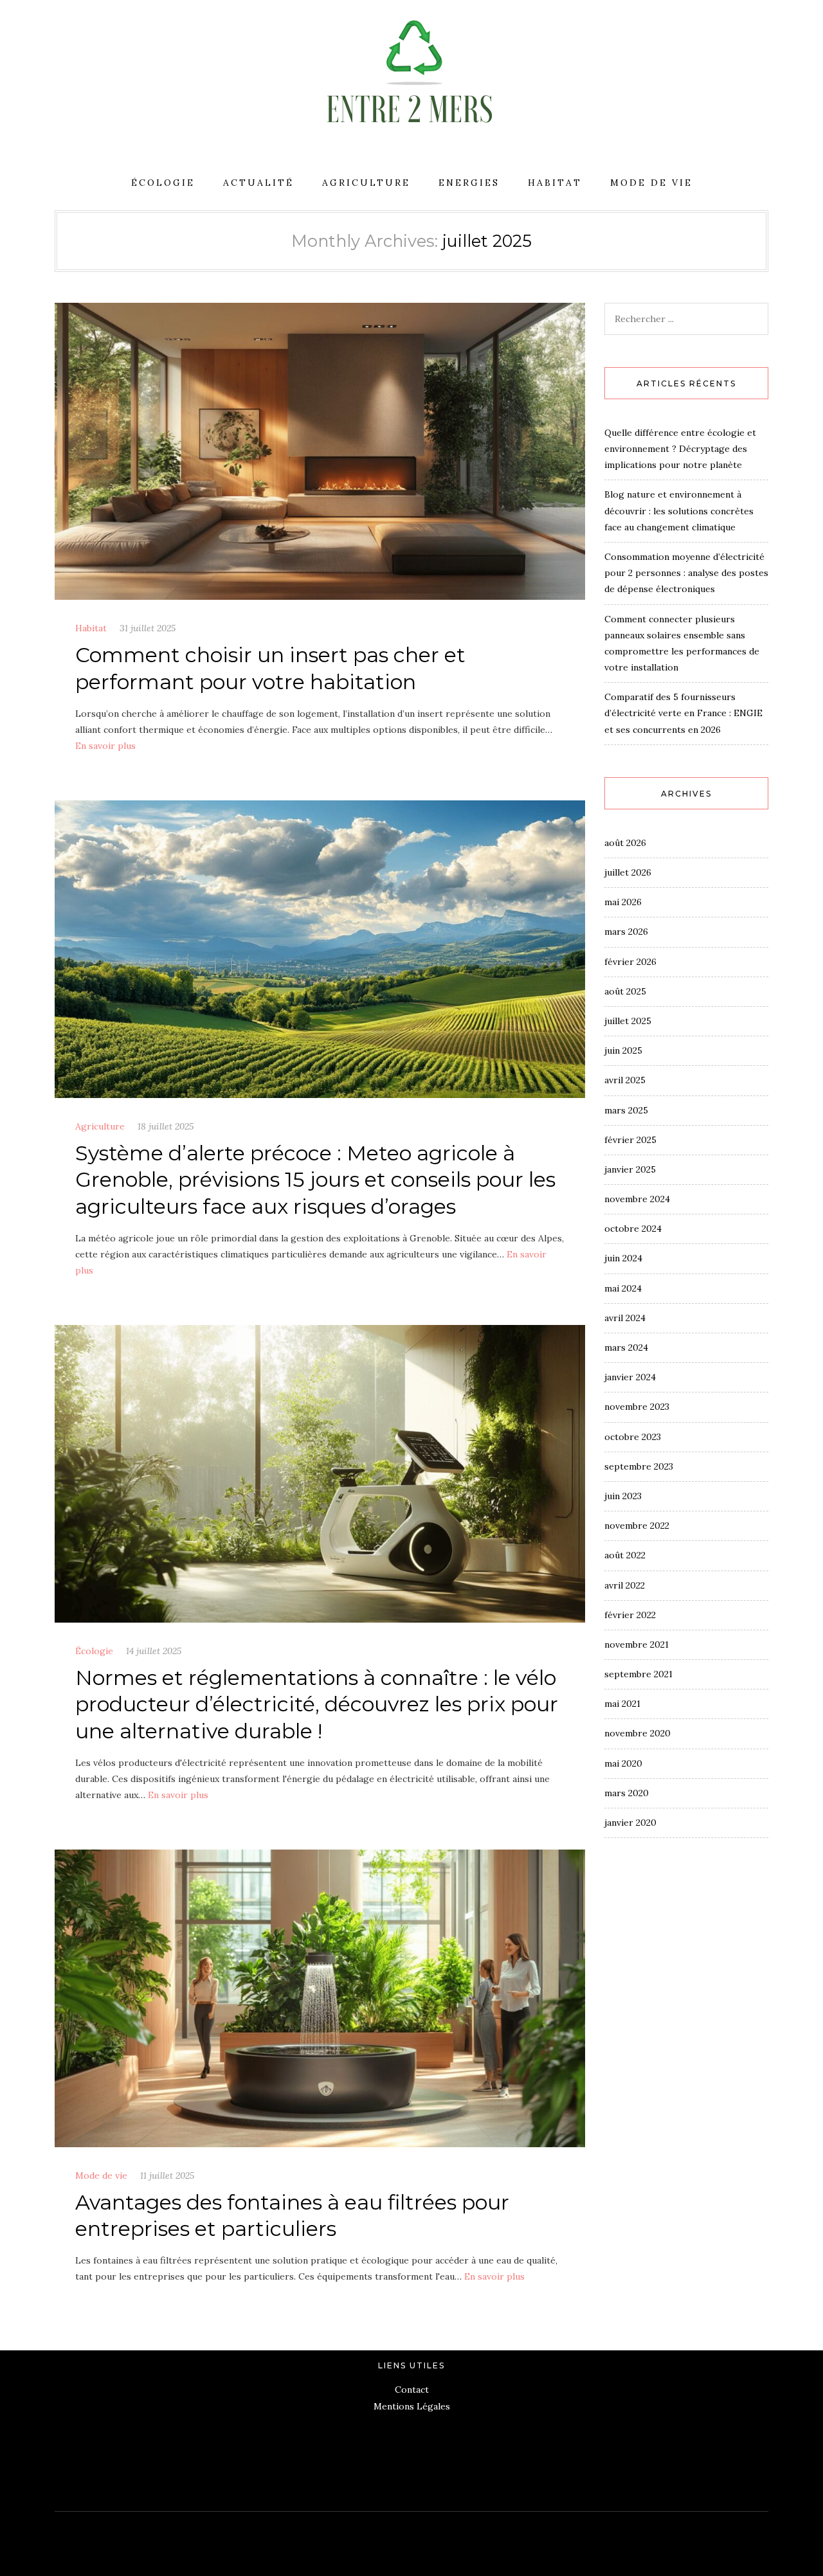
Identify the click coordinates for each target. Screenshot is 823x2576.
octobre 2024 (633, 1229)
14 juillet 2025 (154, 1651)
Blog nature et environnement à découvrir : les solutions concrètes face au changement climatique (679, 510)
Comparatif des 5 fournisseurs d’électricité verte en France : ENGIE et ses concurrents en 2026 (683, 713)
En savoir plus (105, 746)
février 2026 (630, 962)
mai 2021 (622, 1704)
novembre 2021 (637, 1644)
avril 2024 (625, 1318)
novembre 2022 (637, 1526)
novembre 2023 (637, 1407)
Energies (469, 183)
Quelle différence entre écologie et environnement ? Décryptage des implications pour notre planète (680, 449)
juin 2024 (623, 1258)
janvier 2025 (630, 1169)
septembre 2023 (639, 1466)
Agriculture (366, 183)
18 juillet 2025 (166, 1126)
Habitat (555, 183)
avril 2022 (625, 1585)
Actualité (258, 183)
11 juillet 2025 (167, 2175)
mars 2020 (627, 1793)
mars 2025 (626, 1110)
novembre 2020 (638, 1733)
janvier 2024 (630, 1377)
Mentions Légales (412, 2406)
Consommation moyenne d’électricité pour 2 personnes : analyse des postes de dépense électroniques (686, 573)
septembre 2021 (638, 1674)
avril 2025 (625, 1080)
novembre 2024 (637, 1199)
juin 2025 (623, 1050)
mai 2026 (623, 902)
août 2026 (625, 843)
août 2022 (625, 1555)
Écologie (163, 183)
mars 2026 (626, 932)
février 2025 (630, 1140)
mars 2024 (626, 1347)
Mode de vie (651, 183)
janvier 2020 (630, 1823)
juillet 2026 (628, 872)
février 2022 (630, 1615)
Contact (412, 2390)
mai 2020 (623, 1763)
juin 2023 (623, 1496)
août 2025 (625, 991)
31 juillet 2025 (148, 628)
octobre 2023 (633, 1437)
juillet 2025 (628, 1021)
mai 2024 (623, 1288)
